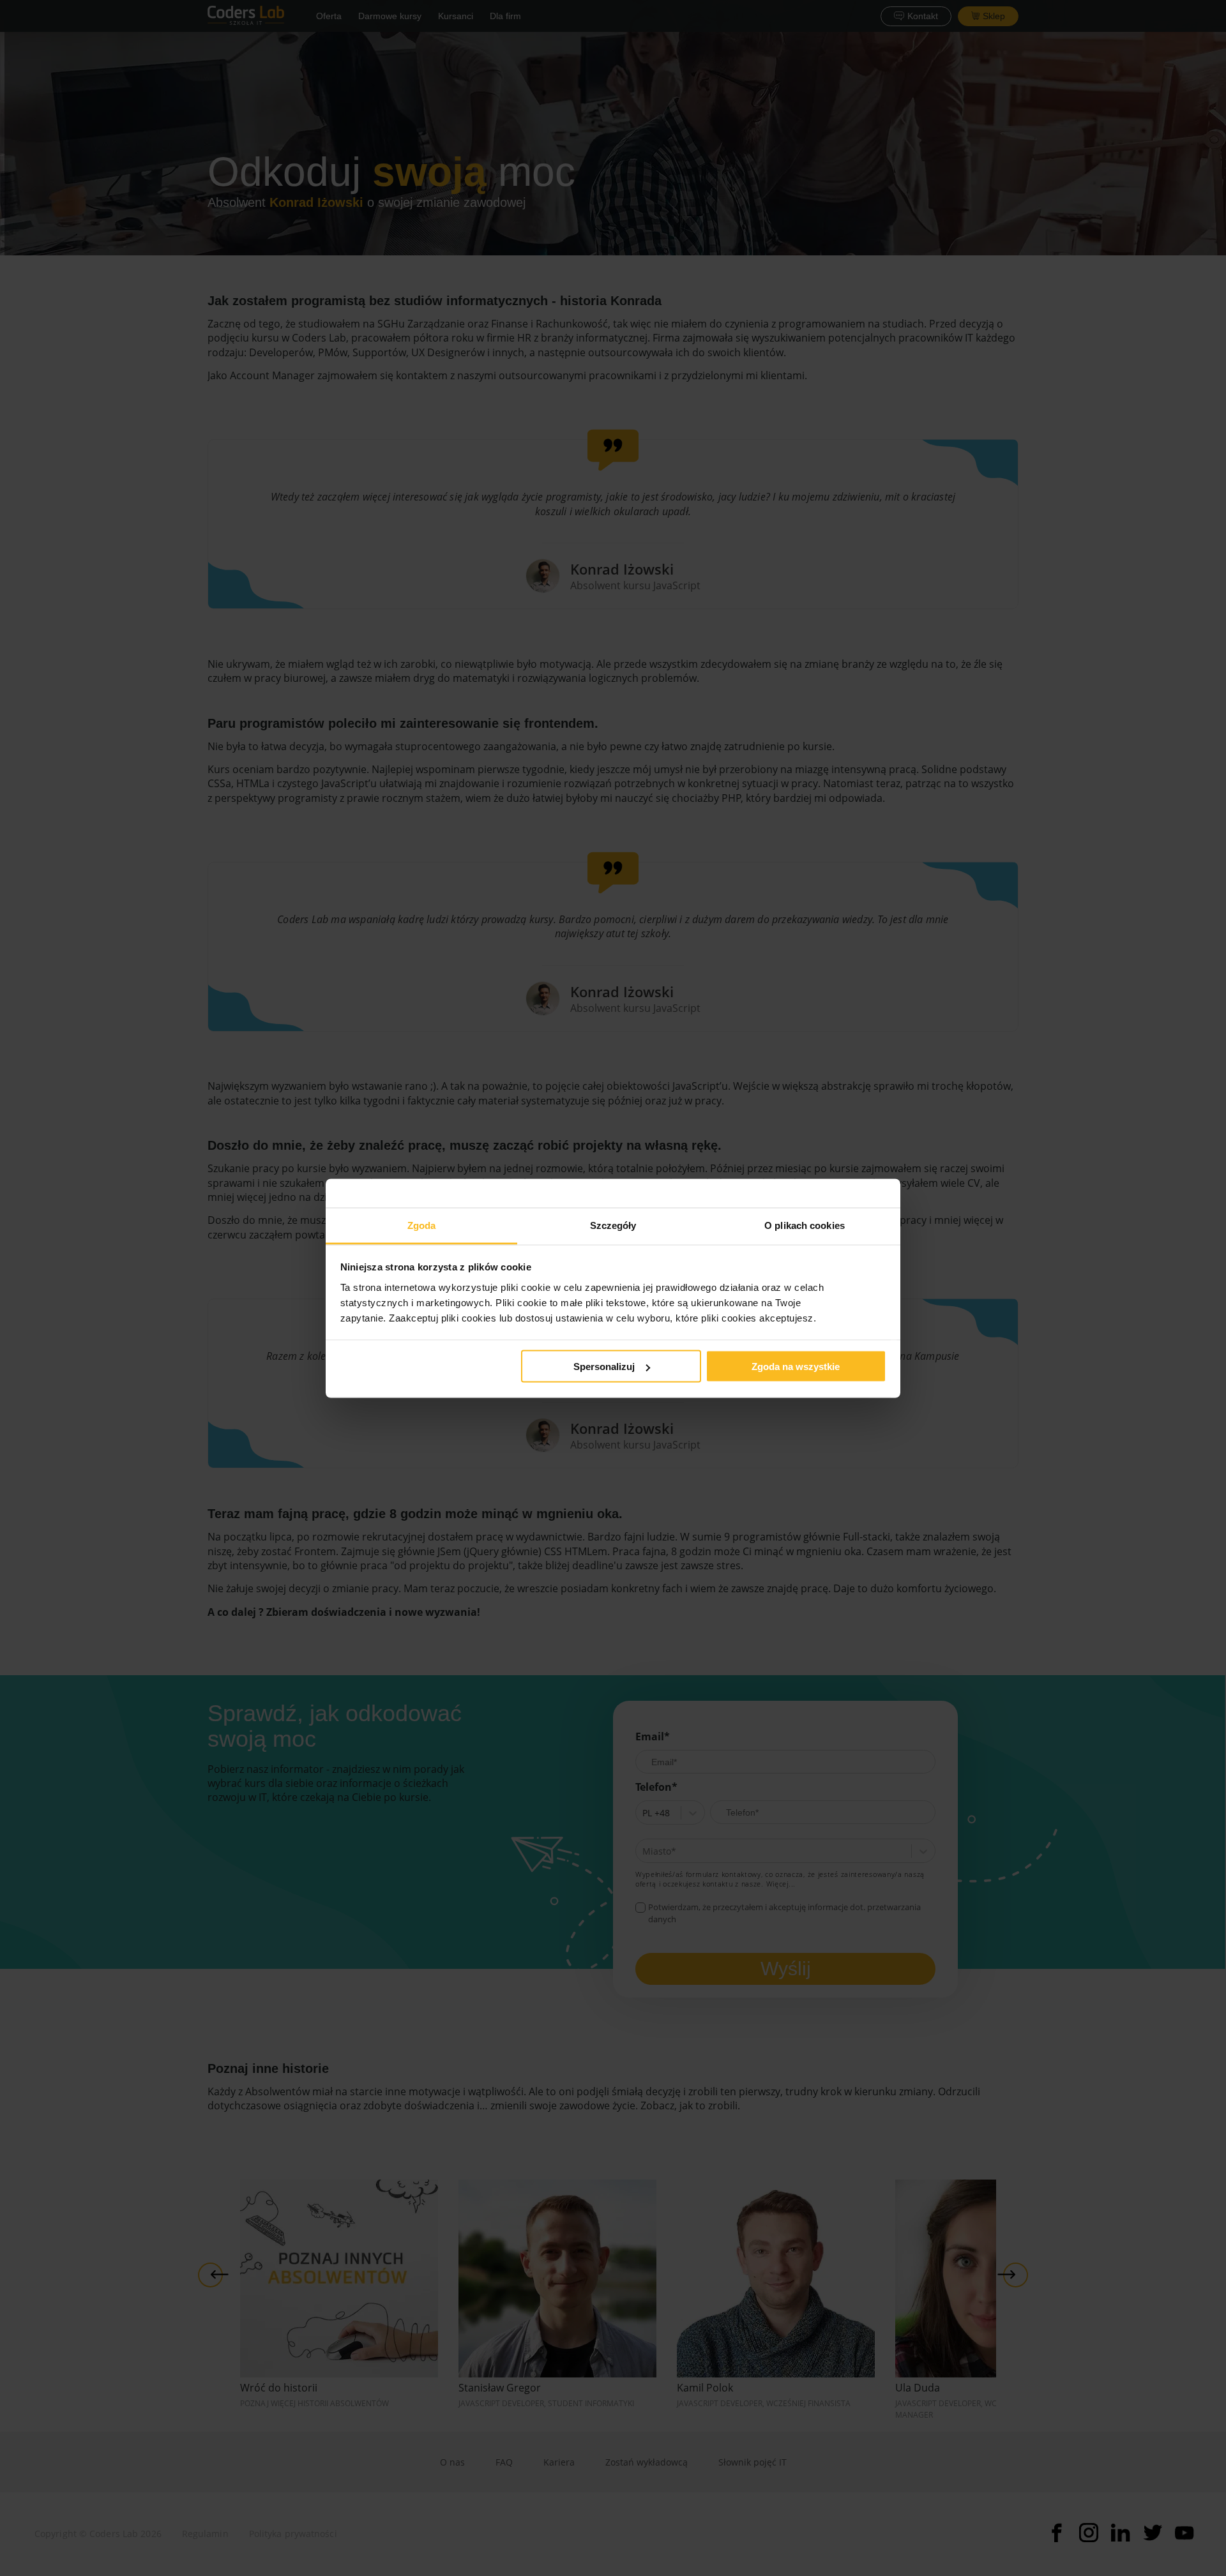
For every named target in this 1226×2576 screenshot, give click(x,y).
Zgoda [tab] (422, 1225)
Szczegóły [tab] (613, 1225)
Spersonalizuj (604, 1367)
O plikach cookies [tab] (805, 1225)
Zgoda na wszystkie (796, 1367)
